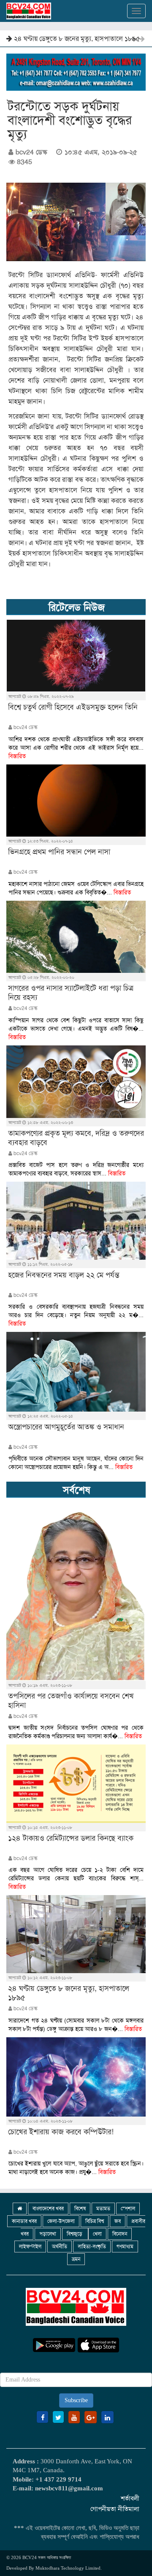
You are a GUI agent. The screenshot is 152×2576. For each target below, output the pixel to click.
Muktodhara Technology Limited (68, 2568)
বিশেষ (80, 2209)
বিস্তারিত (17, 756)
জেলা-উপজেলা (61, 2221)
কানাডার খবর (24, 2221)
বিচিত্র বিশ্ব (95, 2221)
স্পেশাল (128, 2209)
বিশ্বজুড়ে (75, 2234)
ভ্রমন (76, 2259)
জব (118, 2221)
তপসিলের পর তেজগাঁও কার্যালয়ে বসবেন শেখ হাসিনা (71, 1701)
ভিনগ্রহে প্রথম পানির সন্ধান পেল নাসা (59, 852)
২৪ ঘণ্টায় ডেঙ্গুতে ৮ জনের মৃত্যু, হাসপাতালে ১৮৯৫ (69, 1993)
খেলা (97, 2234)
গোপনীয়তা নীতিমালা (115, 2509)
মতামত (103, 2209)
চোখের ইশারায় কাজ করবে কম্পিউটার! (60, 39)
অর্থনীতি (60, 2247)
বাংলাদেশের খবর (48, 2209)
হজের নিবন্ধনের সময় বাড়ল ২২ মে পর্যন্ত (64, 1275)
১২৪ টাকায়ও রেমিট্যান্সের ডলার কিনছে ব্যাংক (71, 1838)
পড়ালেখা (48, 2234)
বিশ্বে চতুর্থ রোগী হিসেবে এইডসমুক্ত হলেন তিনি (73, 707)
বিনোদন (120, 2234)
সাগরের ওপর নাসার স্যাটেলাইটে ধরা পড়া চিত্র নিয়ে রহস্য (71, 993)
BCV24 (30, 2557)
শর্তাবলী (130, 2498)
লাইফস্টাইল (30, 2247)
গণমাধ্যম (125, 2247)
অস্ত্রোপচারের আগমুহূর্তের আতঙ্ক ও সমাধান (66, 1427)
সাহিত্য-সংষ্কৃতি (92, 2247)
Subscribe (76, 2400)
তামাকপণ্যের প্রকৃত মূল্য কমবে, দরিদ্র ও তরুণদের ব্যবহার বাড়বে (76, 1138)
